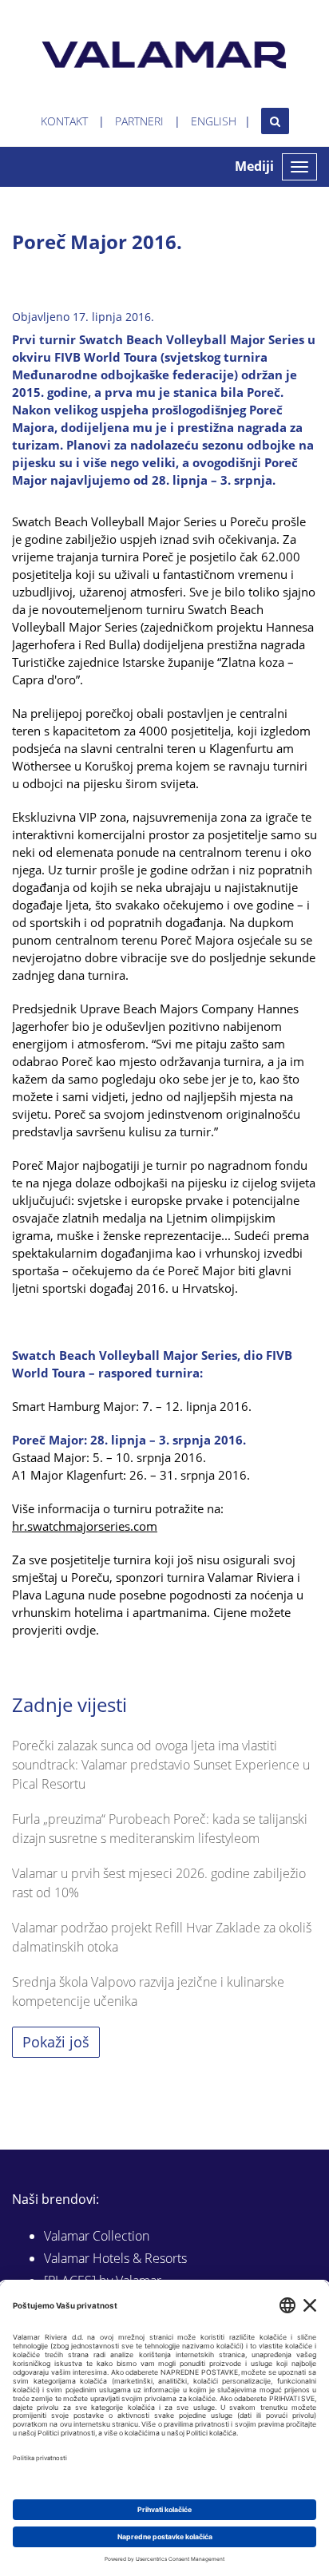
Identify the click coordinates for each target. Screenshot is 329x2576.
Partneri (139, 121)
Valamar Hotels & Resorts (115, 2258)
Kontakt (64, 121)
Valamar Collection (97, 2236)
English (214, 121)
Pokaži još (56, 2042)
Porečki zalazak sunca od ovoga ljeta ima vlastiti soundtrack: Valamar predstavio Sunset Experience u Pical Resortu (161, 1765)
